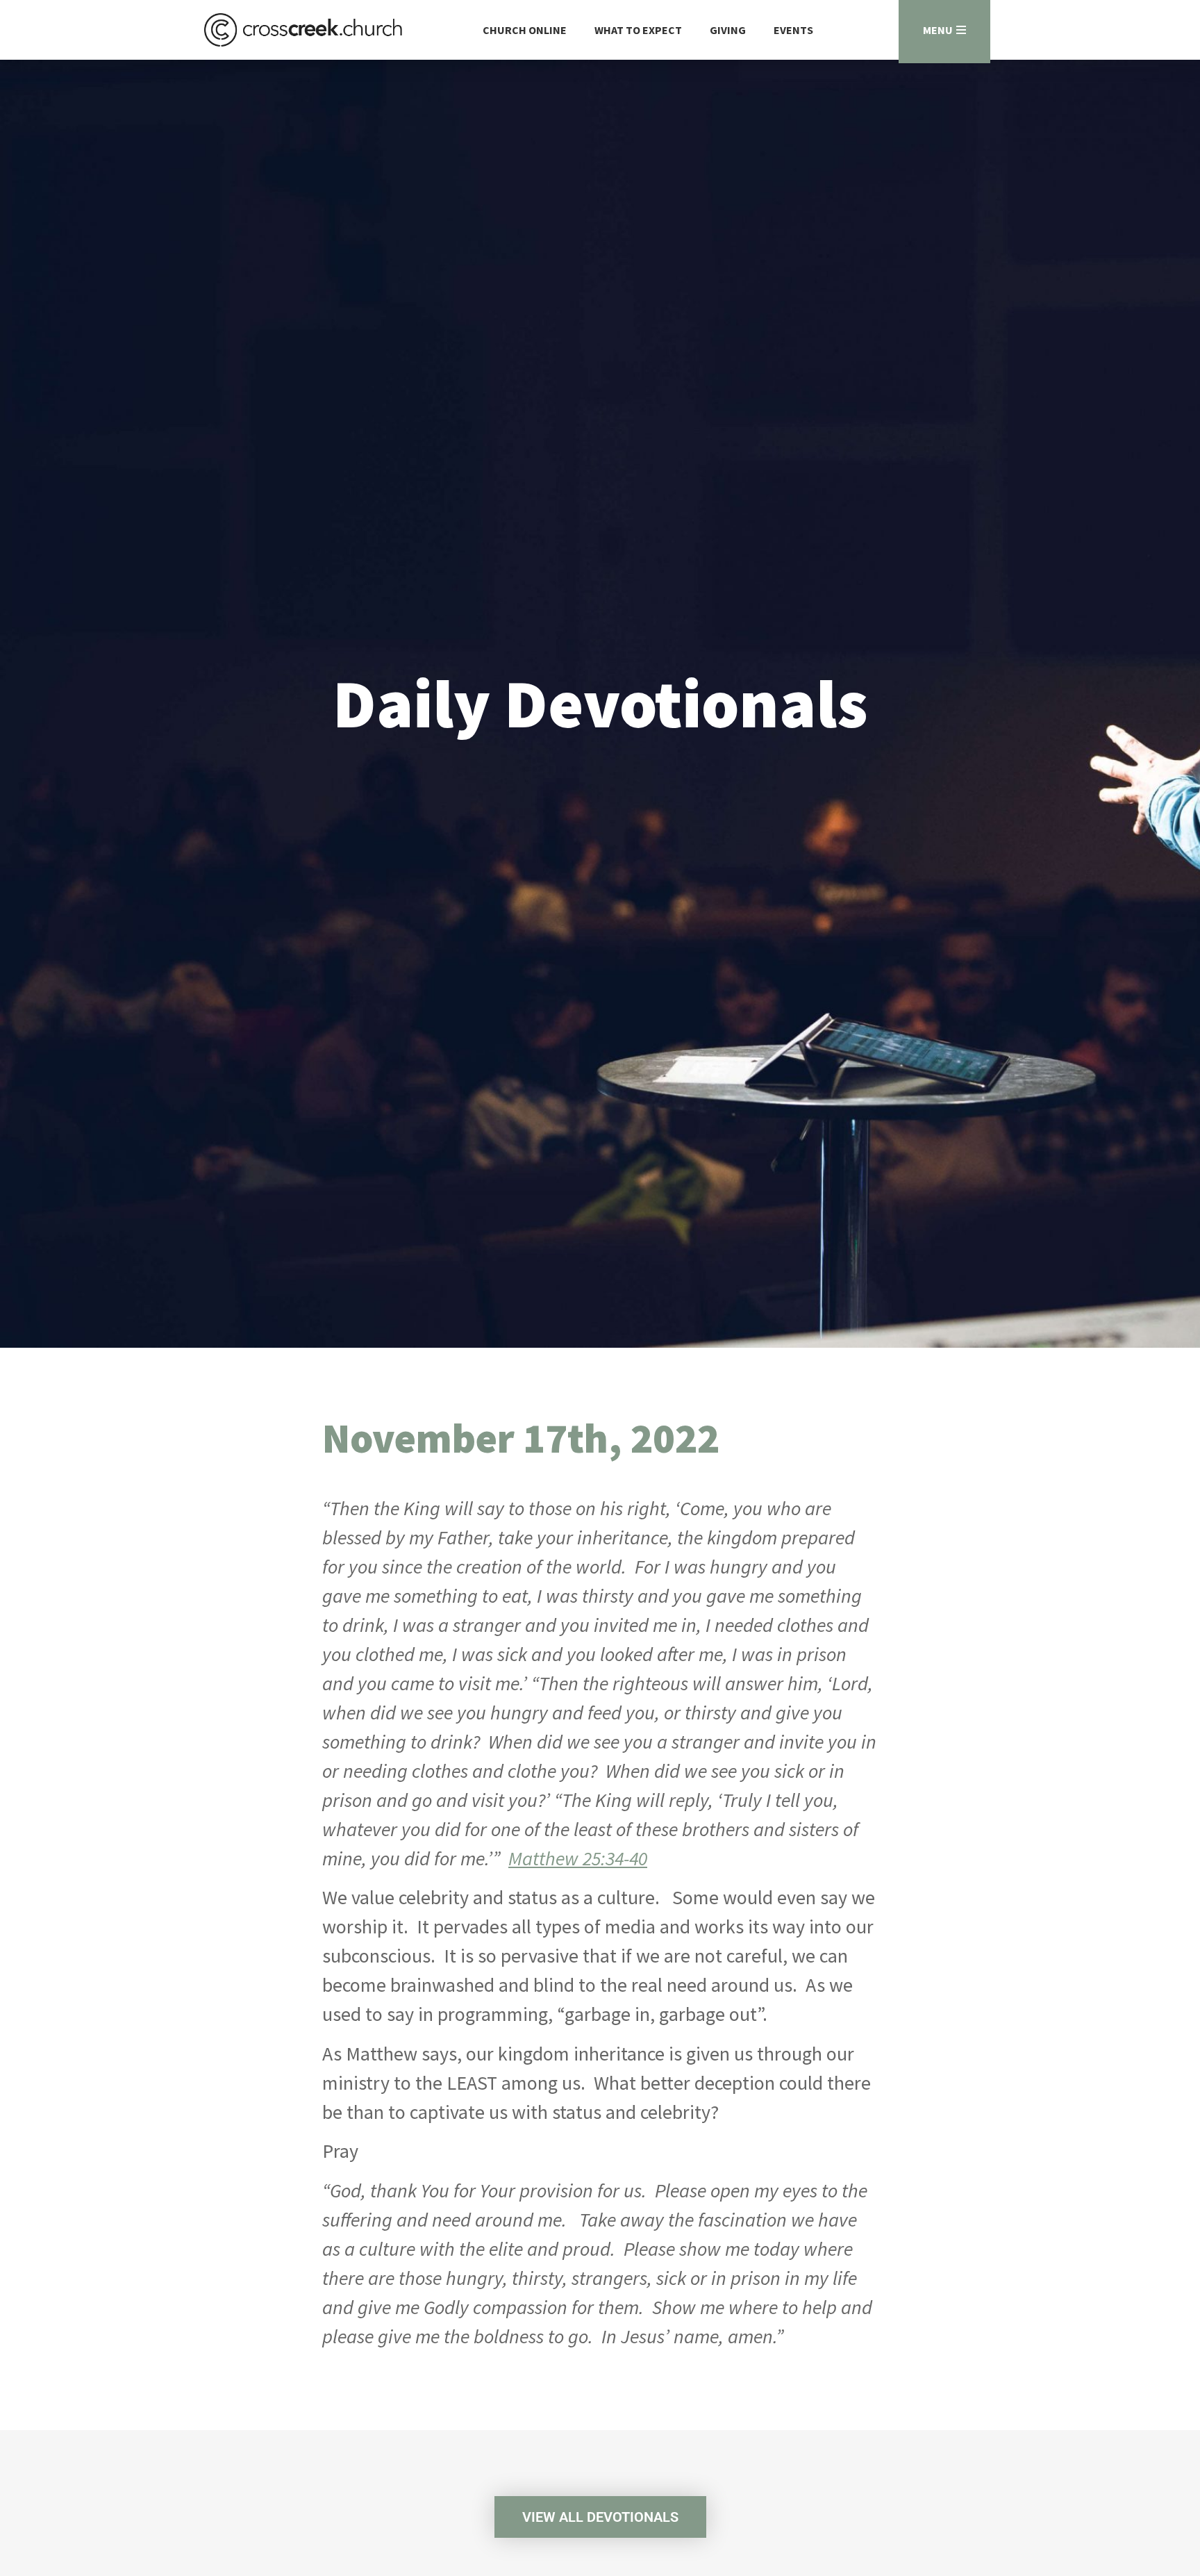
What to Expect (638, 30)
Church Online (525, 30)
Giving (728, 30)
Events (793, 30)
